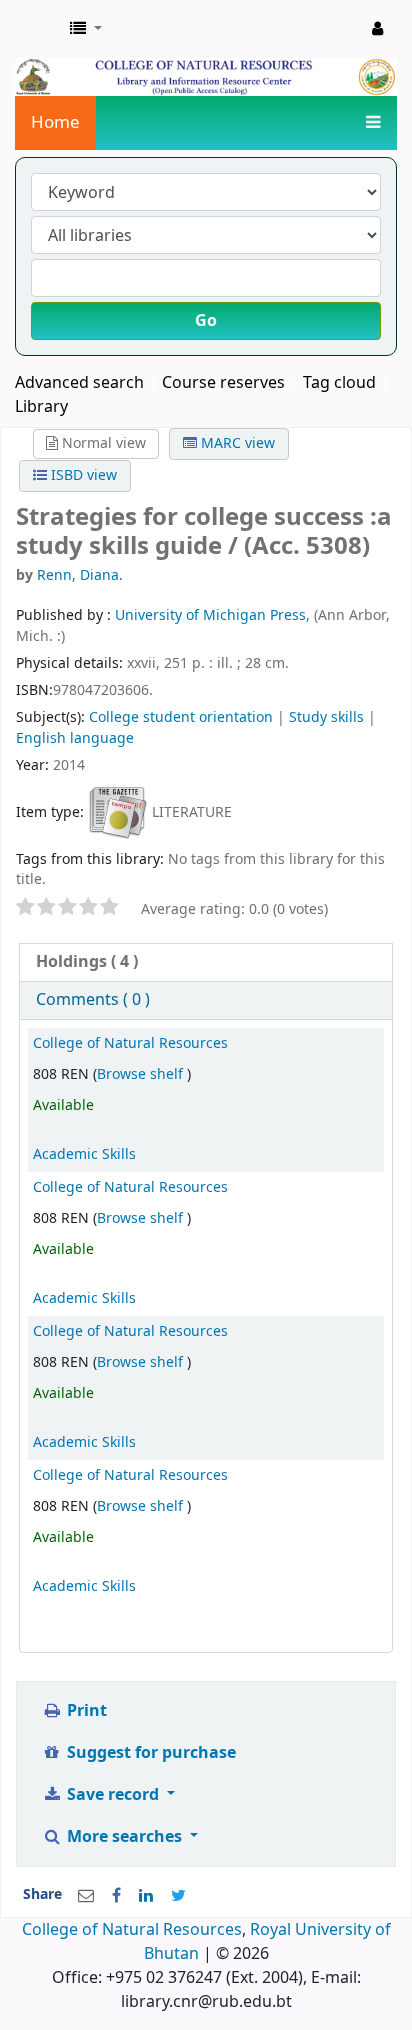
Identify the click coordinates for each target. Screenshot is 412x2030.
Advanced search (79, 383)
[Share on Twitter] (178, 1896)
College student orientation (181, 717)
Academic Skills (84, 1154)
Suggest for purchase (149, 1753)
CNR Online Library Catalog (37, 29)
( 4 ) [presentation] (87, 962)
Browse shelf (142, 1074)
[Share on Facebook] (116, 1896)
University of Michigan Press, (214, 615)
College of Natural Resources (130, 1043)
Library (41, 407)
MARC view (236, 443)
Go (206, 321)
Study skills (326, 717)
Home (55, 122)
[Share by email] (86, 1896)
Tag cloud (339, 383)
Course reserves (223, 383)
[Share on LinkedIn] (146, 1896)
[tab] (206, 962)
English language (75, 738)
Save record (113, 1795)
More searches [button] (124, 1837)
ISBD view (82, 475)
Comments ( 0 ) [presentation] (93, 1000)
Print (85, 1711)
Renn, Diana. (80, 575)
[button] (86, 29)
